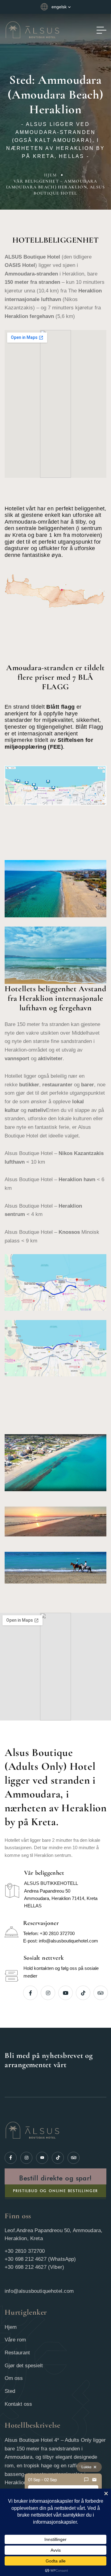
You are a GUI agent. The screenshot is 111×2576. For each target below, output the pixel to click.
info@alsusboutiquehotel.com (68, 1941)
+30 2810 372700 (57, 1933)
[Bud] (86, 2480)
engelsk (59, 7)
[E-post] (94, 2480)
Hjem (51, 175)
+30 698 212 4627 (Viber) (34, 2267)
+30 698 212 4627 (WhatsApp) (40, 2259)
